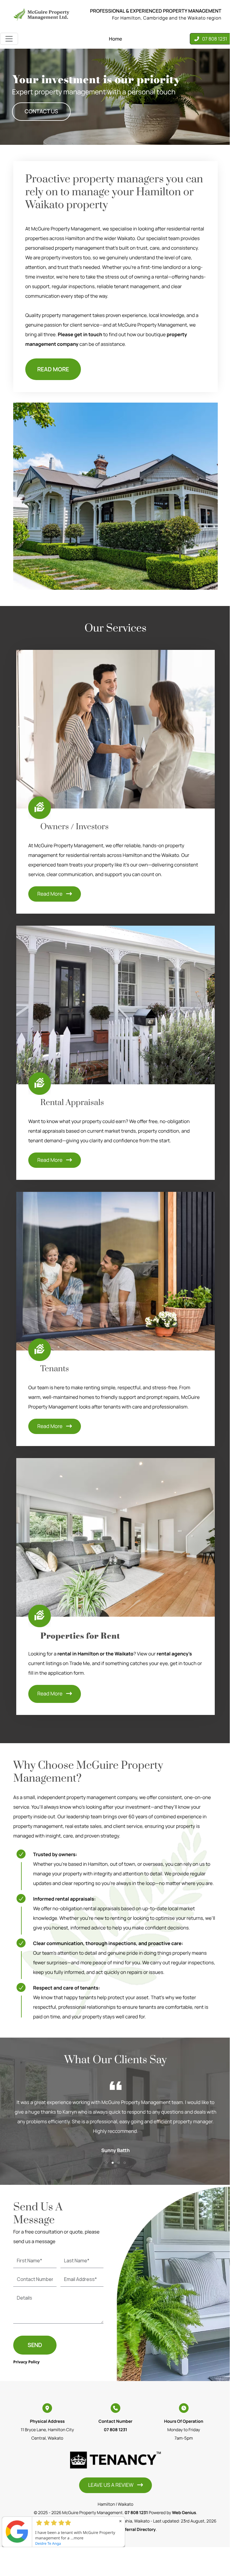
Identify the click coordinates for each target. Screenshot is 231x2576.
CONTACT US (41, 111)
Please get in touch (80, 334)
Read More (50, 894)
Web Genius (184, 2513)
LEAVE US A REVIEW (111, 2485)
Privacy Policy (26, 2362)
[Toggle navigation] (9, 39)
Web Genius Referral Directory (125, 2530)
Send (35, 2345)
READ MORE (53, 369)
